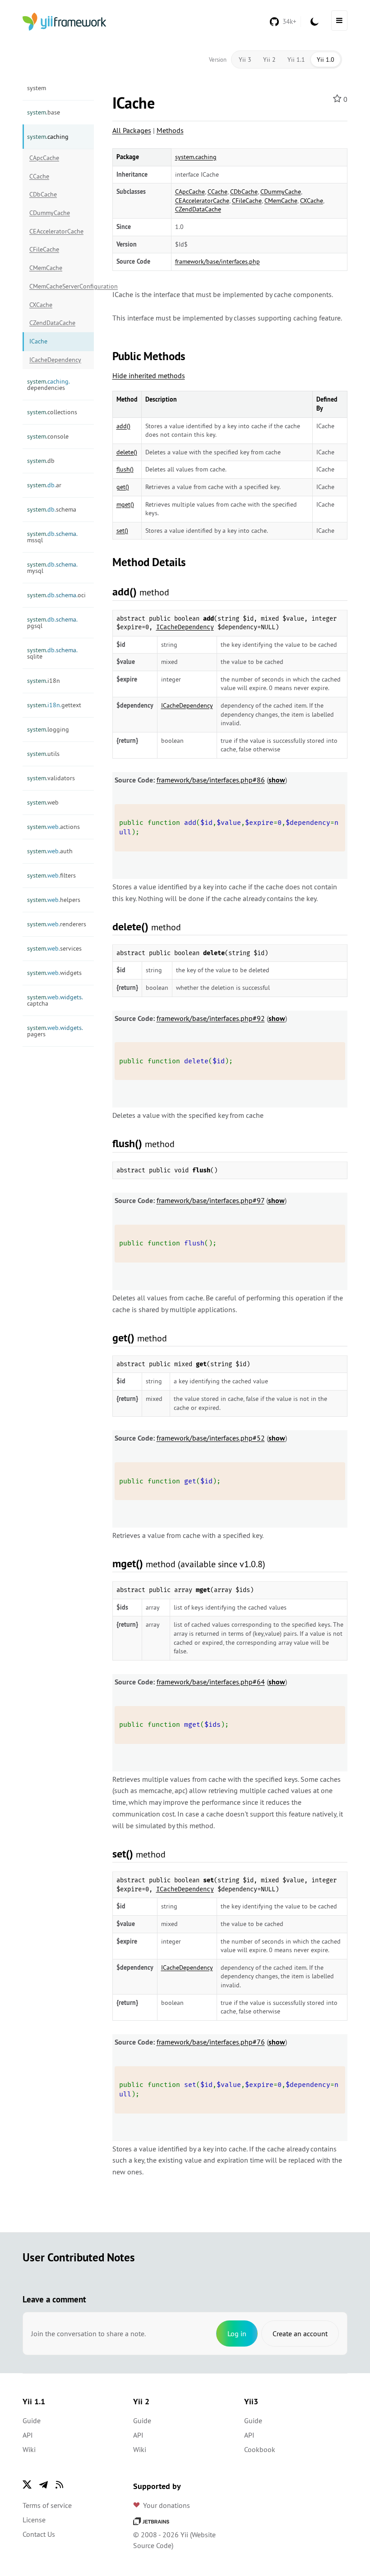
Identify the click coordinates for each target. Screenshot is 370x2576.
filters (51, 875)
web (43, 802)
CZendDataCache (52, 323)
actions (53, 827)
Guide (32, 2420)
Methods (170, 130)
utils (43, 754)
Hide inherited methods (149, 375)
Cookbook (260, 2449)
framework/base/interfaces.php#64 (211, 1682)
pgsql (52, 622)
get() (123, 487)
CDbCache (43, 194)
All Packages (132, 130)
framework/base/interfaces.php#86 (211, 780)
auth (50, 851)
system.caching (196, 157)
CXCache (41, 305)
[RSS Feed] (60, 2484)
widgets (54, 973)
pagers (55, 1031)
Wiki (29, 2449)
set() (122, 531)
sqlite (52, 653)
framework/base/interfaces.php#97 (210, 1200)
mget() (125, 504)
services (54, 948)
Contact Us (39, 2534)
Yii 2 (269, 59)
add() (123, 426)
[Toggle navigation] (339, 21)
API (28, 2435)
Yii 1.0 (326, 59)
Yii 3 (245, 59)
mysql (52, 567)
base (44, 112)
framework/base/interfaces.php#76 (211, 2042)
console (48, 436)
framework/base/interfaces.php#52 (211, 1438)
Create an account (300, 2333)
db (41, 461)
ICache (38, 341)
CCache (39, 176)
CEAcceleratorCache (56, 231)
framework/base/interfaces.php (217, 261)
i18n (44, 681)
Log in (237, 2333)
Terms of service (47, 2505)
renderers (57, 924)
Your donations (166, 2505)
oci (56, 595)
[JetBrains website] (151, 2520)
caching (48, 137)
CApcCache (44, 158)
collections (52, 412)
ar (44, 485)
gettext (54, 705)
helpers (54, 900)
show (277, 780)
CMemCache (46, 268)
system (37, 88)
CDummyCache (50, 213)
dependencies (49, 384)
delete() (127, 452)
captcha (55, 1000)
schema (52, 509)
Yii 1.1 (296, 59)
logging (48, 729)
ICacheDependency (55, 360)
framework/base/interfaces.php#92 (211, 1018)
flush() (125, 469)
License (34, 2520)
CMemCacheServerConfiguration (62, 286)
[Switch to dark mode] (314, 22)
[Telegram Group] (43, 2484)
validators (51, 778)
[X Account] (27, 2484)
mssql (52, 537)
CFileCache (44, 249)
